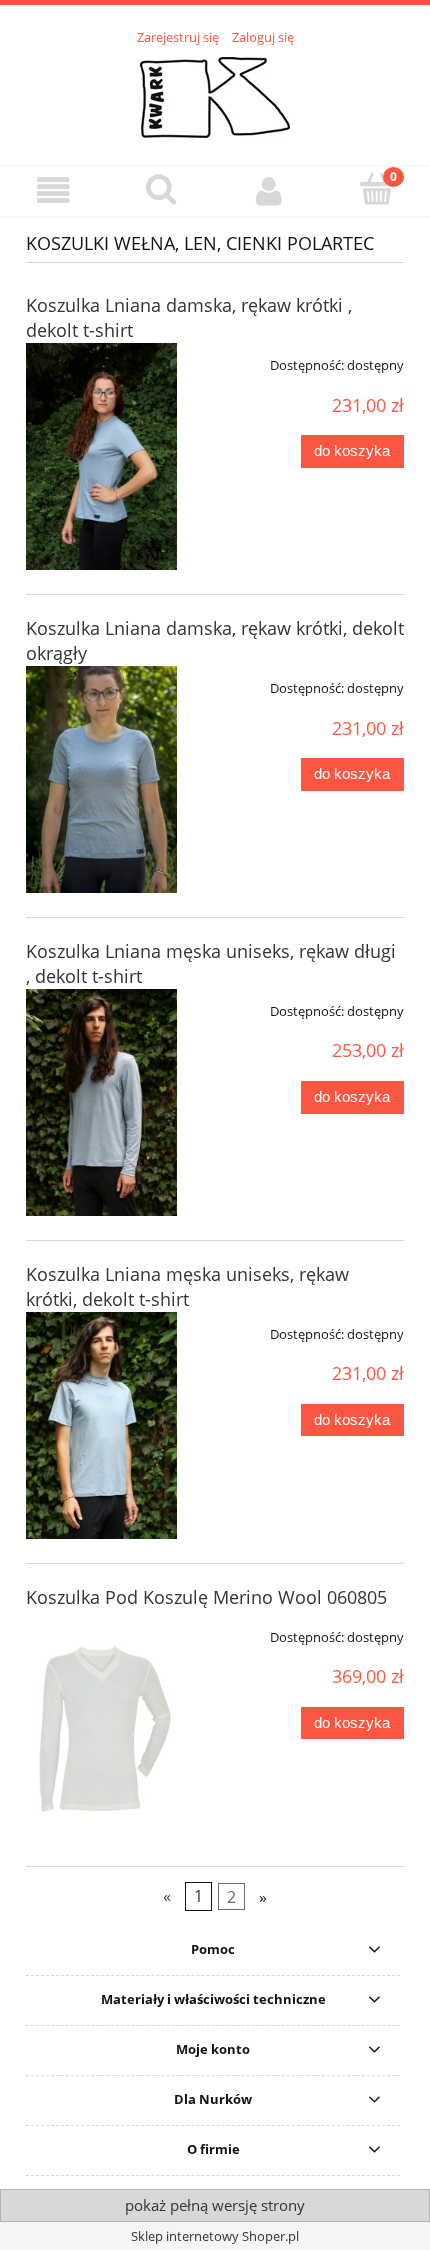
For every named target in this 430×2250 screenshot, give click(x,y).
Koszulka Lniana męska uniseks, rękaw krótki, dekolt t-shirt (187, 1286)
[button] (54, 190)
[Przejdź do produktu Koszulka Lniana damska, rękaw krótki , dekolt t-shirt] (101, 456)
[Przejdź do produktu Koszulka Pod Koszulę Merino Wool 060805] (101, 1728)
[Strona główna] (215, 95)
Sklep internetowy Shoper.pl (215, 2236)
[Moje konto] (269, 190)
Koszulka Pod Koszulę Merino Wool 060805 (206, 1597)
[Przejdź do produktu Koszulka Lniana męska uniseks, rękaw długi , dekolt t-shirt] (101, 1102)
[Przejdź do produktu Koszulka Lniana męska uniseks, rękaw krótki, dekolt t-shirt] (101, 1425)
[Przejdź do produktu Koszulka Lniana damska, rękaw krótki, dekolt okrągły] (101, 779)
